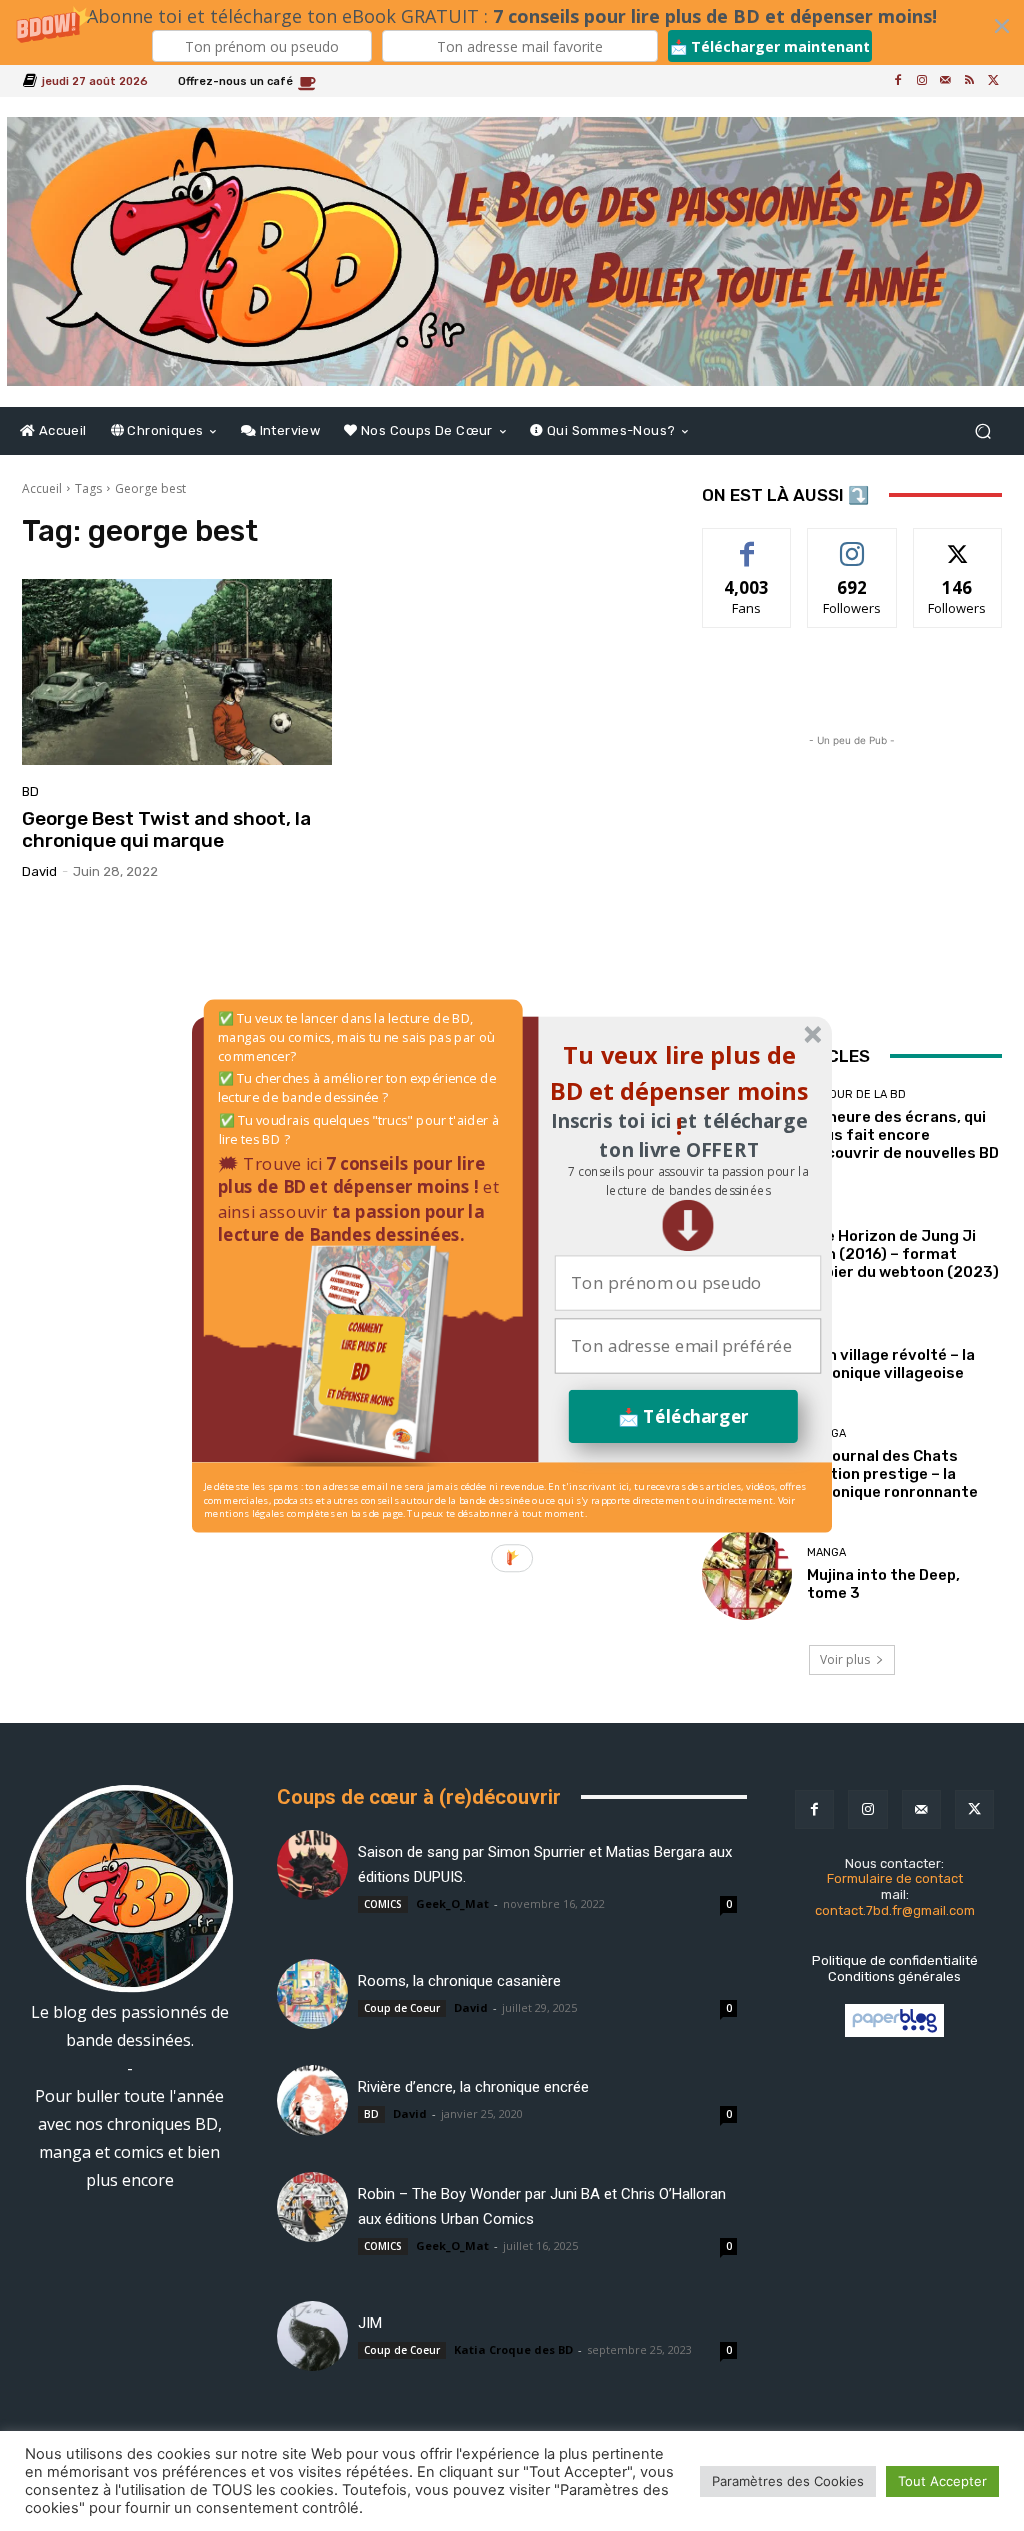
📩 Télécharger (683, 1415)
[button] (687, 1180)
